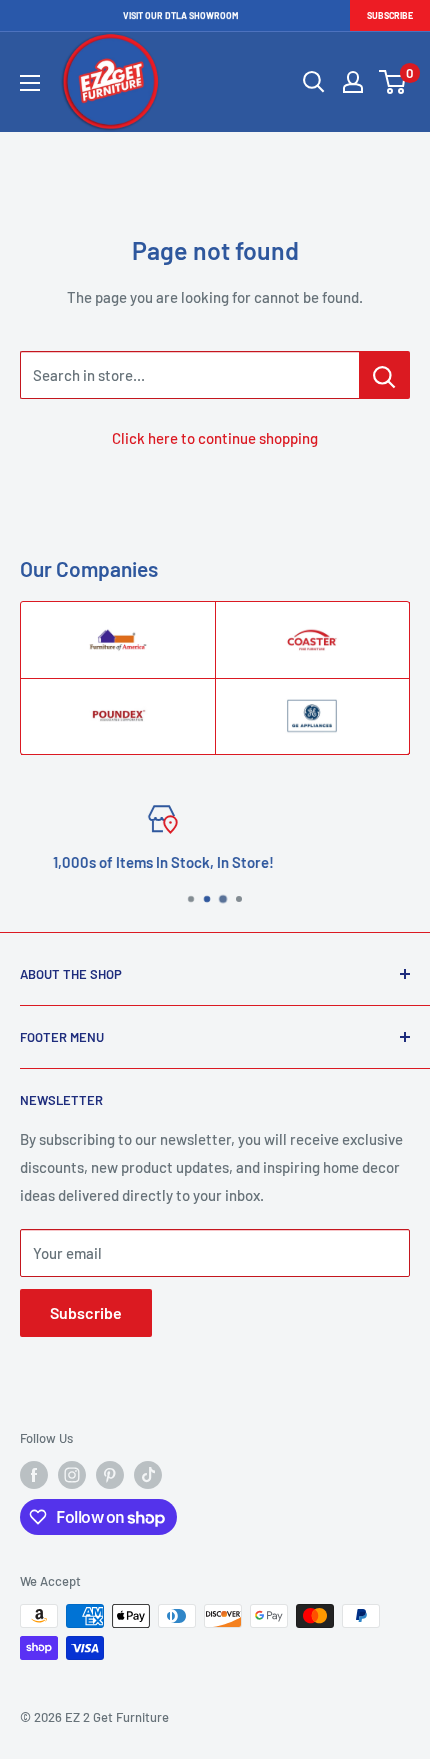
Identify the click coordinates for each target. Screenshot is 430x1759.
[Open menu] (30, 83)
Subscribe (390, 15)
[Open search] (314, 82)
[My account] (353, 82)
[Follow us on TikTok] (148, 1475)
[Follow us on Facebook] (34, 1475)
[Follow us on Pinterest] (110, 1475)
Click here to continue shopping (215, 438)
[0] (393, 82)
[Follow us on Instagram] (72, 1475)
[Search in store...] (384, 375)
